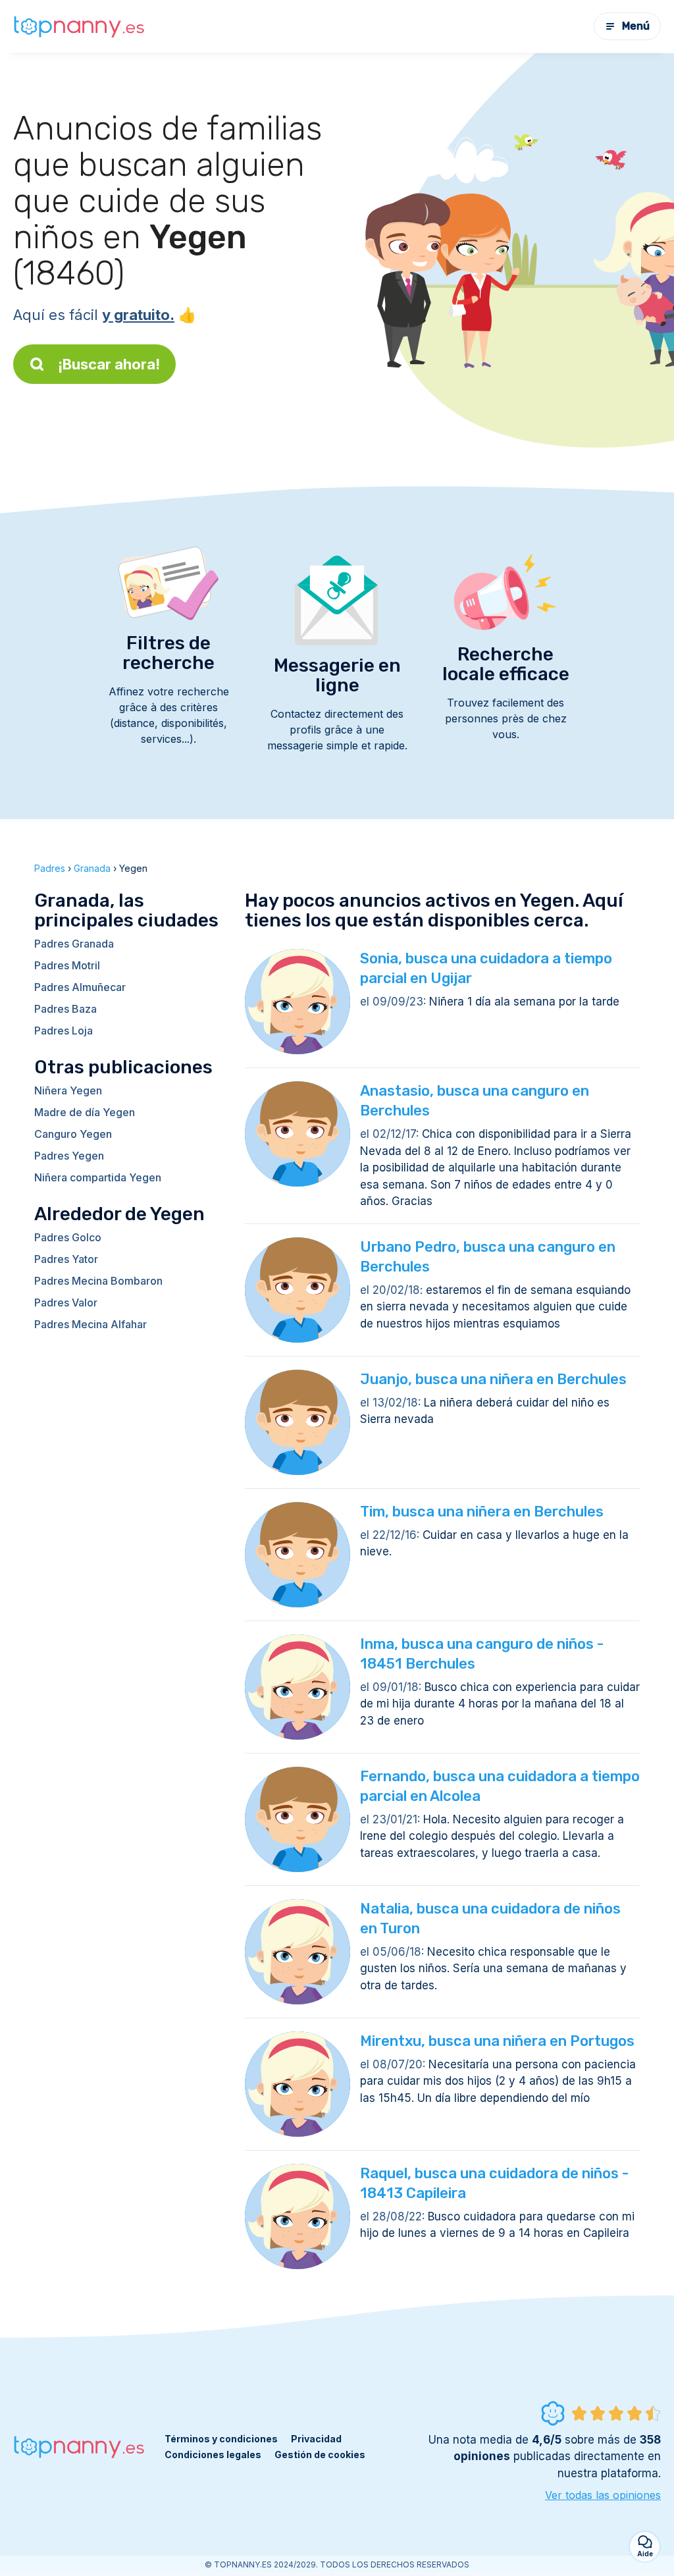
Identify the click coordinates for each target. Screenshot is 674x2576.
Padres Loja (64, 1031)
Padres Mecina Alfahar (91, 1324)
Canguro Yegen (73, 1134)
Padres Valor (66, 1302)
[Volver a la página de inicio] (79, 27)
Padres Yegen (69, 1156)
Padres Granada (74, 944)
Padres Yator (66, 1259)
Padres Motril (67, 965)
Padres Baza (65, 1009)
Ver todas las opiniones (603, 2495)
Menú (636, 26)
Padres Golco (68, 1237)
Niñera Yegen (68, 1090)
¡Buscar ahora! (109, 364)
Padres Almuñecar (80, 987)
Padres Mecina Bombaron (98, 1281)
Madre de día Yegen (85, 1112)
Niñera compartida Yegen (98, 1177)
